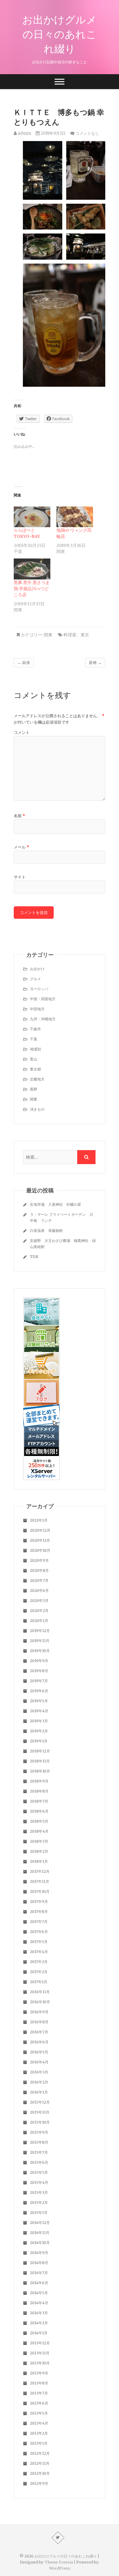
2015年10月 (40, 2122)
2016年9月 (39, 2012)
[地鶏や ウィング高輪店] (75, 517)
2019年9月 (39, 1661)
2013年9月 (39, 2373)
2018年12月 (40, 1751)
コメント (22, 733)
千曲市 (35, 1029)
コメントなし (87, 133)
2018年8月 (39, 1791)
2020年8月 (39, 1570)
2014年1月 (39, 2333)
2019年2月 (39, 1731)
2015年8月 (39, 2142)
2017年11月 (40, 1881)
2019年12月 (40, 1631)
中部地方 (37, 1009)
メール (21, 847)
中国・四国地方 (43, 999)
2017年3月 (39, 1962)
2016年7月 (39, 2032)
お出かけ (37, 969)
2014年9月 (39, 2253)
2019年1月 (39, 1741)
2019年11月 (40, 1641)
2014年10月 (40, 2243)
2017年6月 (39, 1932)
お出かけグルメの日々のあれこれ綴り (60, 34)
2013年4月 (39, 2423)
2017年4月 (39, 1952)
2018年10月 (40, 1771)
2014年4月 (39, 2303)
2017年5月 (39, 1942)
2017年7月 (39, 1922)
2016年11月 (40, 1992)
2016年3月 (39, 2072)
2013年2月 (39, 2433)
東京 (85, 635)
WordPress (60, 2568)
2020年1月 (39, 1621)
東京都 (35, 1069)
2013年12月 (40, 2343)
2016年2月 (39, 2082)
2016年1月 (39, 2092)
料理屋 (70, 635)
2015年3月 (39, 2192)
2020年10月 (40, 1550)
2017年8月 (39, 1912)
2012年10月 (40, 2473)
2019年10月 (40, 1651)
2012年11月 (40, 2463)
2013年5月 (39, 2413)
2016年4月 (39, 2062)
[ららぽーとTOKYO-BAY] (32, 517)
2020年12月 (40, 1530)
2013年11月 (40, 2353)
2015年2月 (39, 2203)
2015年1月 (39, 2213)
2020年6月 (39, 1591)
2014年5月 (39, 2293)
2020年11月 (40, 1540)
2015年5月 (39, 2172)
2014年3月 (39, 2313)
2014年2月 (39, 2323)
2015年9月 (39, 2132)
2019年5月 (39, 1701)
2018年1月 (39, 1861)
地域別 (35, 1049)
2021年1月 (39, 1520)
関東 (48, 635)
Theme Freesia (59, 2562)
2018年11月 (40, 1761)
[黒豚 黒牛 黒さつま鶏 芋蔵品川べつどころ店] (32, 569)
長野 (34, 1089)
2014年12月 (40, 2223)
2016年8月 (39, 2022)
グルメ (35, 979)
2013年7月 (39, 2393)
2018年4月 (39, 1831)
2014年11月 (40, 2233)
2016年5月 (39, 2052)
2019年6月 (39, 1691)
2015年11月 (40, 2112)
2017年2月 (39, 1972)
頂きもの (37, 1109)
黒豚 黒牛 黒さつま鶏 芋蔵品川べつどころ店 (32, 589)
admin (24, 133)
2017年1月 (39, 1982)
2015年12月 (40, 2102)
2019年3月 (39, 1721)
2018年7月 (39, 1801)
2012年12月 (40, 2453)
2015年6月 (39, 2162)
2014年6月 (39, 2283)
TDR (34, 1257)
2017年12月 (40, 1871)
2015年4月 (39, 2182)
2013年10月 (40, 2363)
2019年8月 (39, 1671)
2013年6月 (39, 2403)
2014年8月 (39, 2263)
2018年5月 (39, 1821)
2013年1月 (39, 2443)
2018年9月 (39, 1781)
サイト (20, 877)
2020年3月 (39, 1601)
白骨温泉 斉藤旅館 (46, 1231)
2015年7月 (39, 2152)
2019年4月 (39, 1711)
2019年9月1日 (53, 133)
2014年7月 (39, 2273)
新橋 (95, 663)
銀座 (24, 663)
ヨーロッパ (39, 989)
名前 (19, 816)
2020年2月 (39, 1611)
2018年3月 (39, 1841)
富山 (34, 1059)
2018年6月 (39, 1811)
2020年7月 (39, 1580)
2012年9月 (39, 2483)
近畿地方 (37, 1079)
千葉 (34, 1039)
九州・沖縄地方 (43, 1019)
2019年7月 (39, 1681)
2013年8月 (39, 2383)
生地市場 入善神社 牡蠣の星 (56, 1204)
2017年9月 (39, 1902)
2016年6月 (39, 2042)
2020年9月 (39, 1560)
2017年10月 (40, 1891)
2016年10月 (40, 2002)
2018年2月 (39, 1851)
